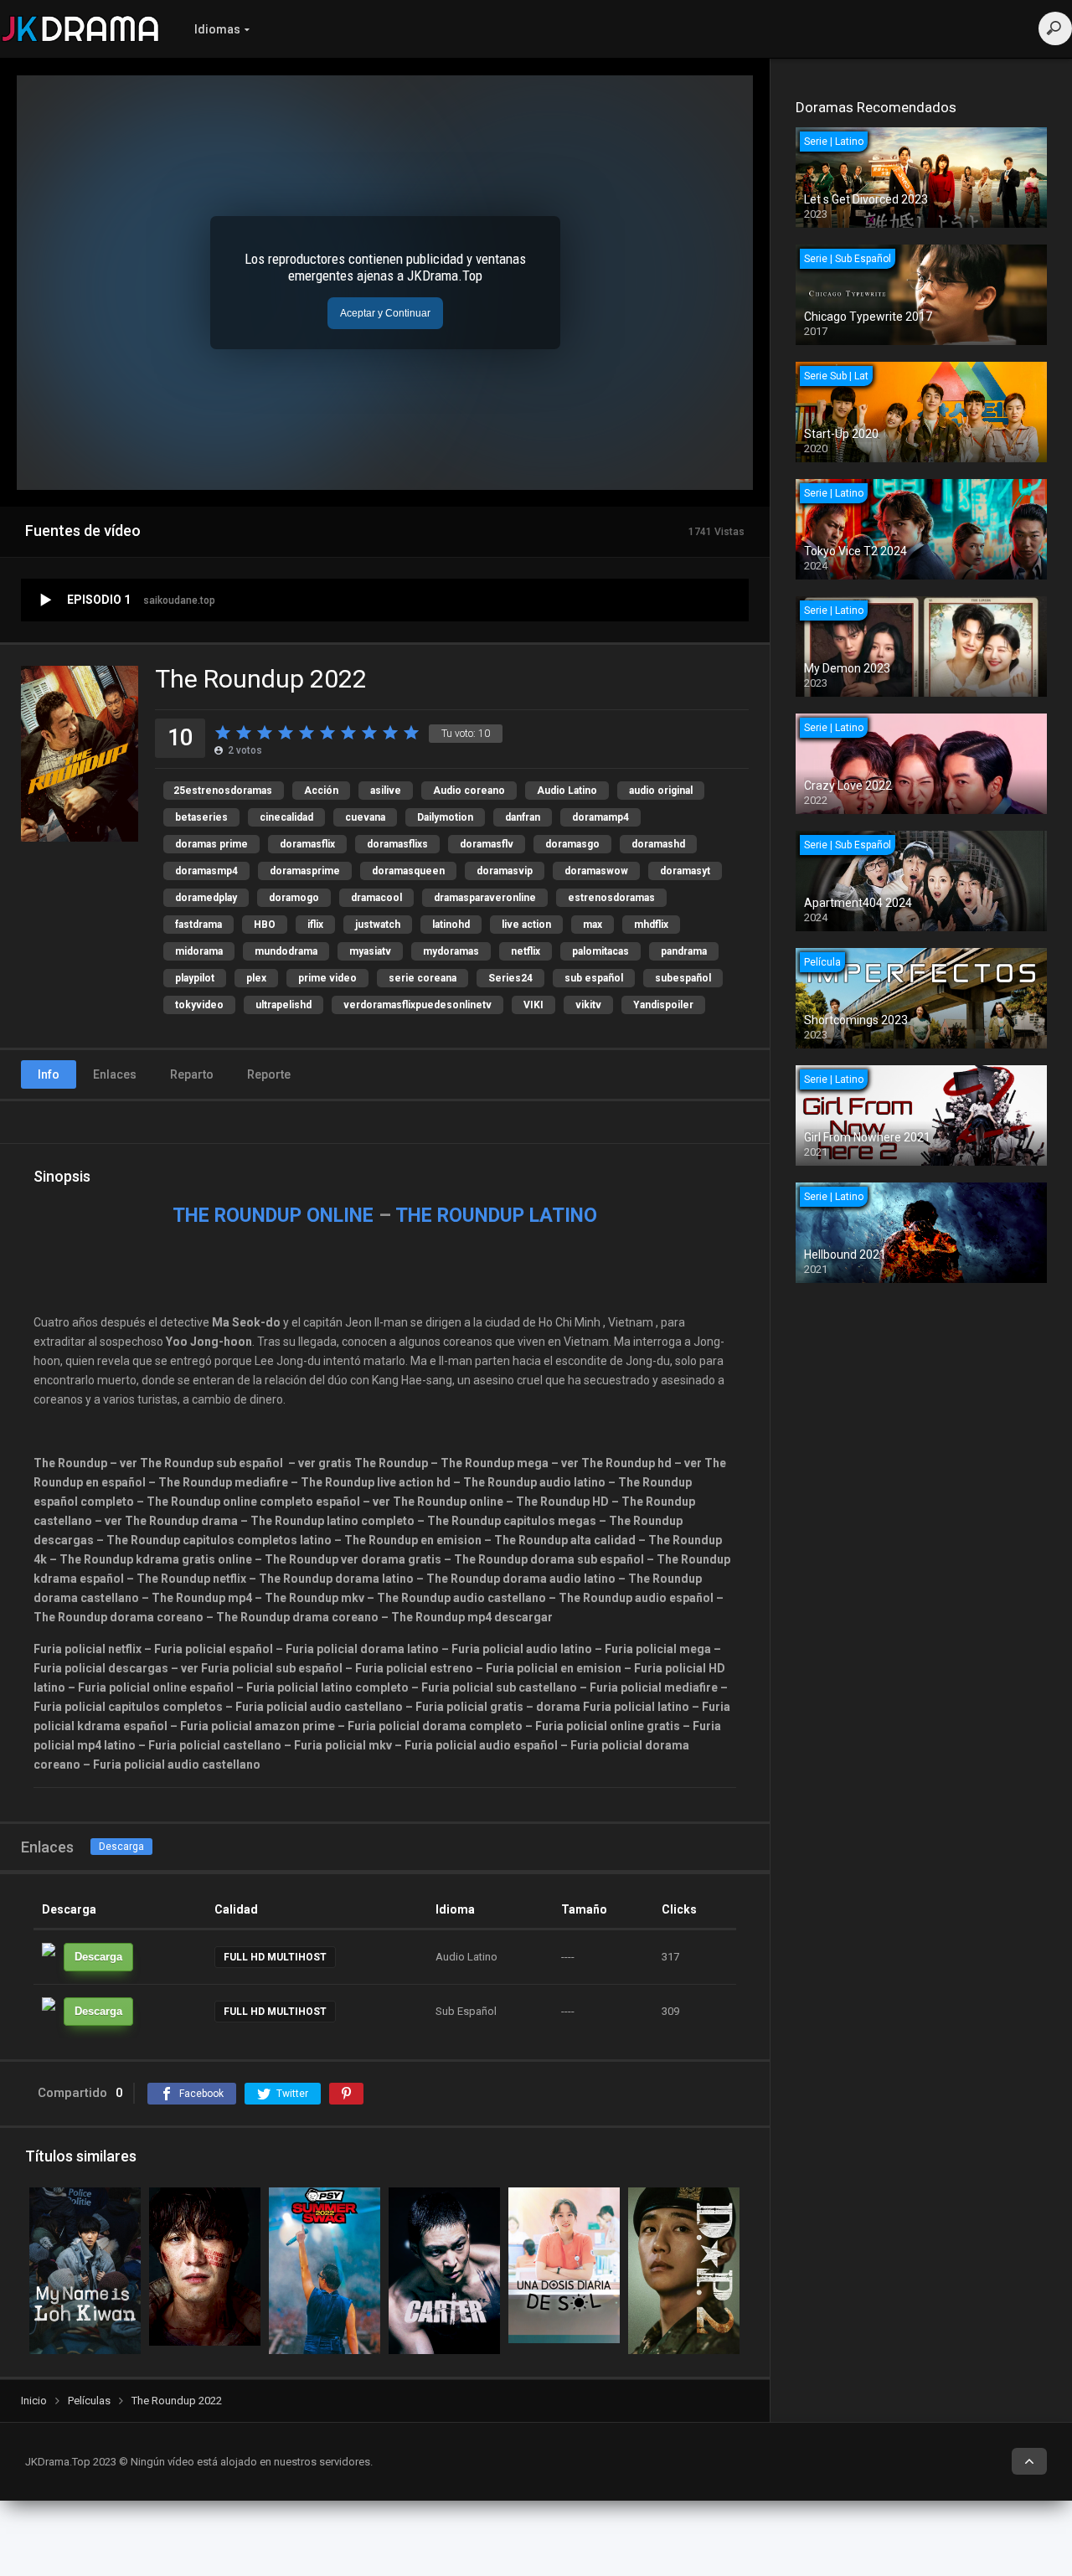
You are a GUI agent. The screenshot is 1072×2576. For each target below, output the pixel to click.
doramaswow (596, 871)
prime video (327, 978)
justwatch (378, 925)
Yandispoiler (663, 1005)
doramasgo (572, 844)
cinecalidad (286, 817)
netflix (526, 951)
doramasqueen (408, 871)
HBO (265, 925)
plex (256, 978)
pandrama (684, 951)
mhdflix (651, 925)
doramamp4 (600, 817)
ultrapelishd (283, 1005)
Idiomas (217, 29)
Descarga (121, 1847)
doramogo (294, 898)
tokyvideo (199, 1005)
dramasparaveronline (485, 898)
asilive (386, 791)
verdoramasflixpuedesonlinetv (417, 1005)
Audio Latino (567, 791)
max (593, 925)
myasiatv (370, 951)
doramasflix (307, 844)
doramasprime (305, 871)
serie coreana (423, 978)
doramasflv (487, 844)
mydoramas (451, 951)
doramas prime (211, 844)
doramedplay (206, 898)
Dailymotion (445, 817)
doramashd (658, 844)
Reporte (269, 1074)
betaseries (201, 817)
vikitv (588, 1005)
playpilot (195, 978)
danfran (523, 817)
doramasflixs (397, 844)
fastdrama (198, 925)
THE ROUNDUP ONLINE (273, 1216)
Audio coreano (469, 791)
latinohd (451, 925)
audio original (661, 791)
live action (526, 925)
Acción (321, 791)
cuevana (365, 817)
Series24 (510, 978)
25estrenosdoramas (223, 791)
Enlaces (115, 1074)
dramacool (376, 898)
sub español (594, 978)
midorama (199, 951)
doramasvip (505, 871)
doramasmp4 (206, 871)
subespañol (683, 978)
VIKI (533, 1005)
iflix (315, 925)
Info (49, 1074)
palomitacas (600, 951)
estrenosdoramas (611, 898)
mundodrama (286, 951)
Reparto (192, 1074)
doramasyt (685, 871)
